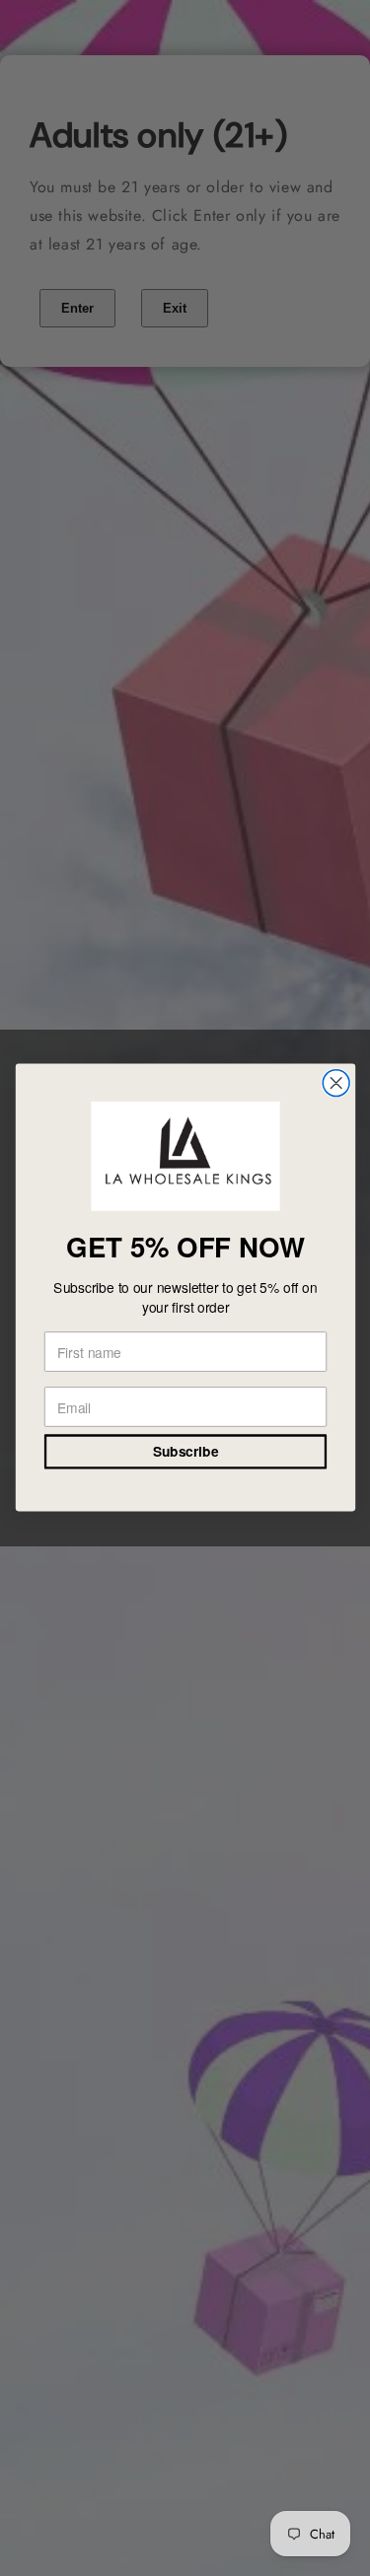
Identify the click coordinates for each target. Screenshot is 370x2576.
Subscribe (185, 1453)
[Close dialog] (336, 1083)
